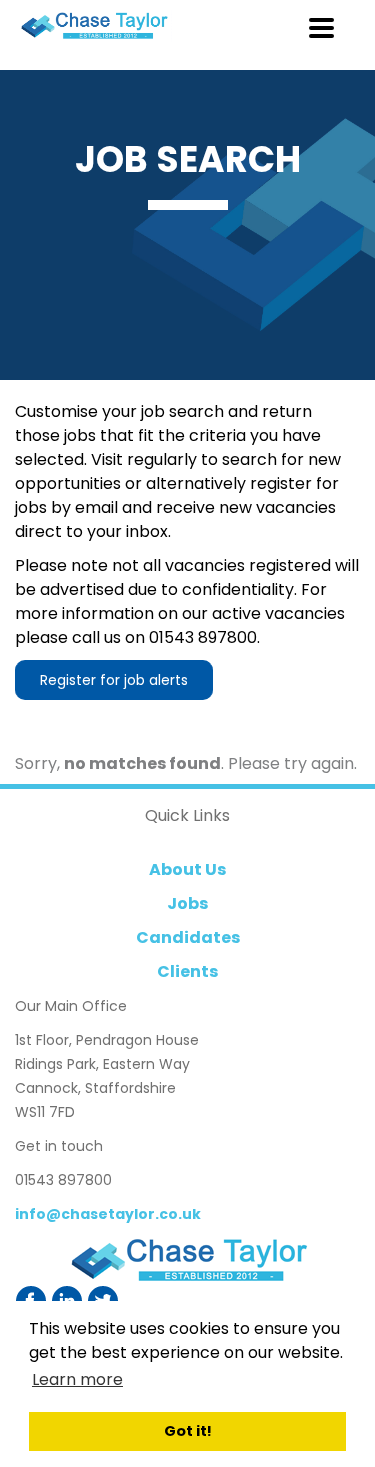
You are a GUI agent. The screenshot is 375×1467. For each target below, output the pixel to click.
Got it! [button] (188, 1431)
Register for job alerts (114, 680)
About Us (187, 869)
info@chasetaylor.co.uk (108, 1214)
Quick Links (187, 815)
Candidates (188, 937)
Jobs (187, 903)
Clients (187, 971)
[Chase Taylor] (187, 1260)
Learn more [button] (77, 1379)
